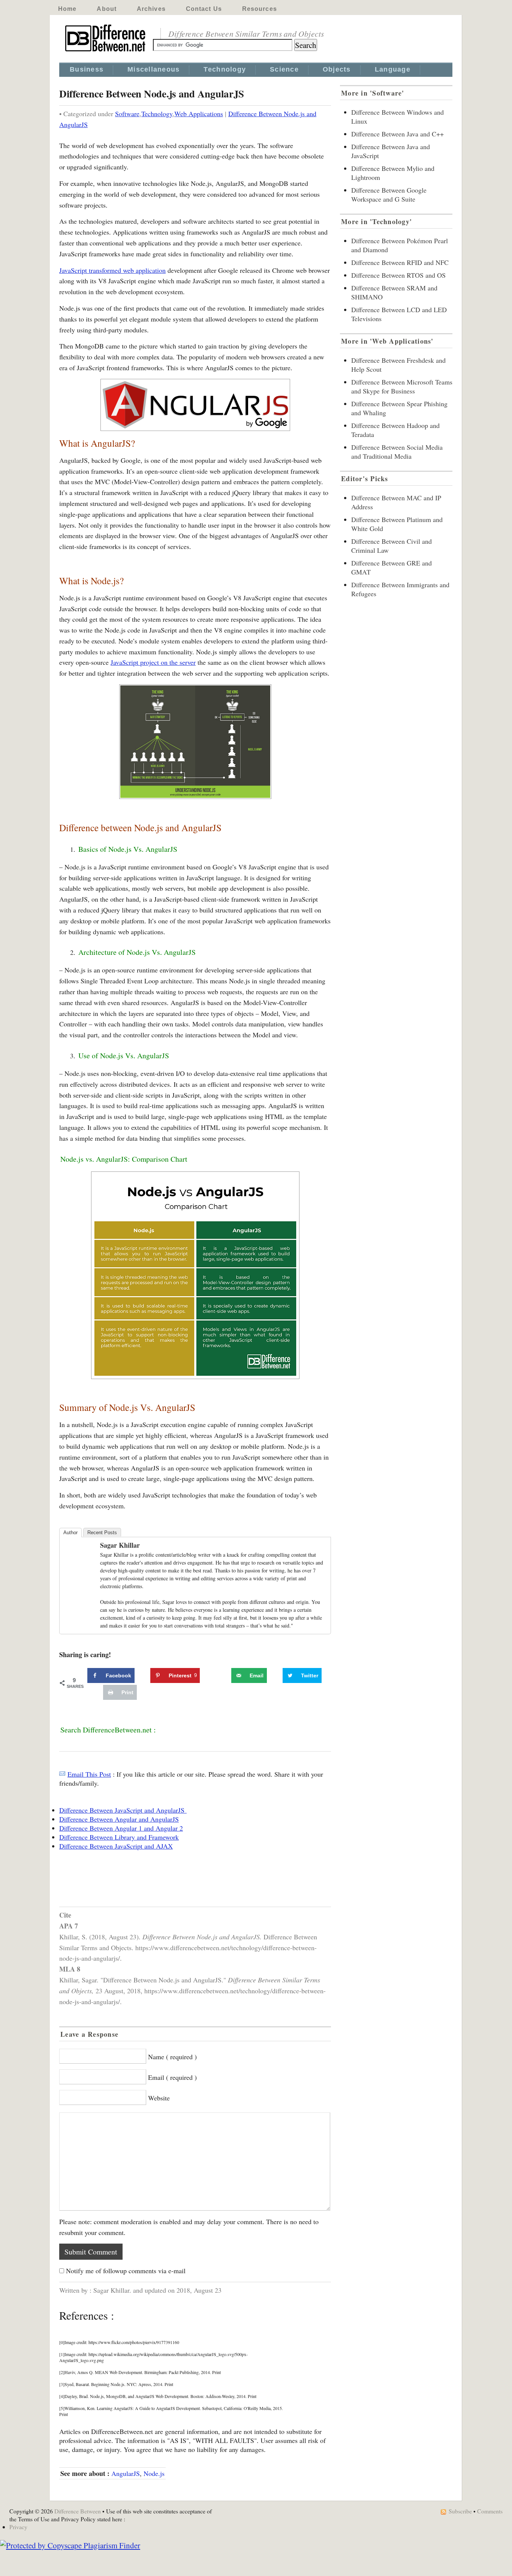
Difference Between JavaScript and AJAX (116, 1846)
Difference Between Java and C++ (397, 134)
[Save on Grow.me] (223, 1675)
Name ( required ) (172, 2057)
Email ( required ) (172, 2077)
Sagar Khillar (120, 1545)
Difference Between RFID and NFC (400, 262)
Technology (225, 69)
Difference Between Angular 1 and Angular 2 (121, 1828)
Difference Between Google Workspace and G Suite (389, 194)
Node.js (154, 2473)
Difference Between (78, 2511)
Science (284, 69)
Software (127, 114)
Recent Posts (102, 1533)
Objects (337, 69)
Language (393, 69)
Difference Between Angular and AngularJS (119, 1819)
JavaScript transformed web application (112, 270)
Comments (490, 2511)
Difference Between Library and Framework (119, 1837)
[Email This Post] (62, 1774)
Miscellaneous (153, 69)
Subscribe (460, 2511)
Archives (151, 9)
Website (159, 2098)
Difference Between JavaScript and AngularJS (123, 1810)
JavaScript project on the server (153, 662)
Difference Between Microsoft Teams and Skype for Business (402, 386)
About (107, 9)
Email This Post (89, 1774)
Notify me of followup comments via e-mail (126, 2271)
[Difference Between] (106, 52)
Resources (260, 9)
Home (67, 9)
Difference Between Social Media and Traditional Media (397, 452)
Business (87, 69)
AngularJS (126, 2473)
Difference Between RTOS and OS (398, 275)
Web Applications (199, 114)
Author (70, 1533)
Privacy (18, 2527)
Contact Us (204, 9)
